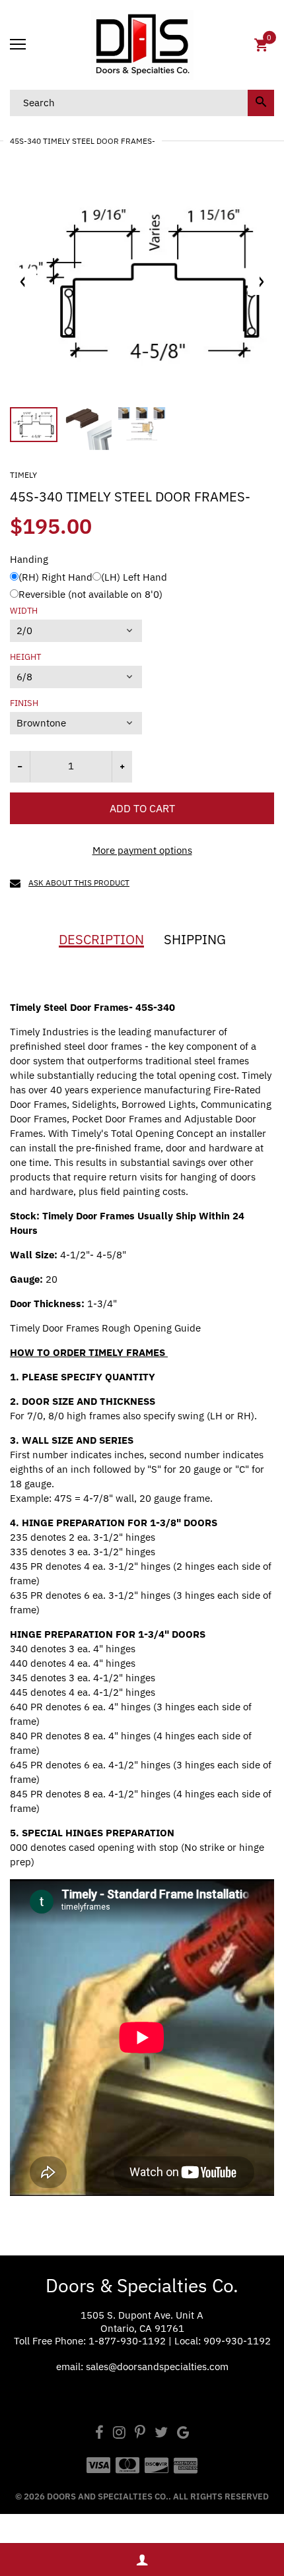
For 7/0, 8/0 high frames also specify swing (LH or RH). (133, 1416)
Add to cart (142, 808)
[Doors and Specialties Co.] (142, 45)
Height (25, 657)
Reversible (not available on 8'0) (90, 594)
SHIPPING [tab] (195, 940)
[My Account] (142, 2560)
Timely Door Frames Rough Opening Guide (107, 1328)
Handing (29, 559)
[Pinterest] (140, 2434)
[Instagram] (119, 2434)
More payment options (142, 850)
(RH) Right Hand (55, 577)
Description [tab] (101, 940)
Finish (24, 703)
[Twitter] (161, 2434)
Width (24, 611)
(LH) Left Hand (134, 577)
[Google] (183, 2434)
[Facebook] (99, 2434)
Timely (23, 475)
